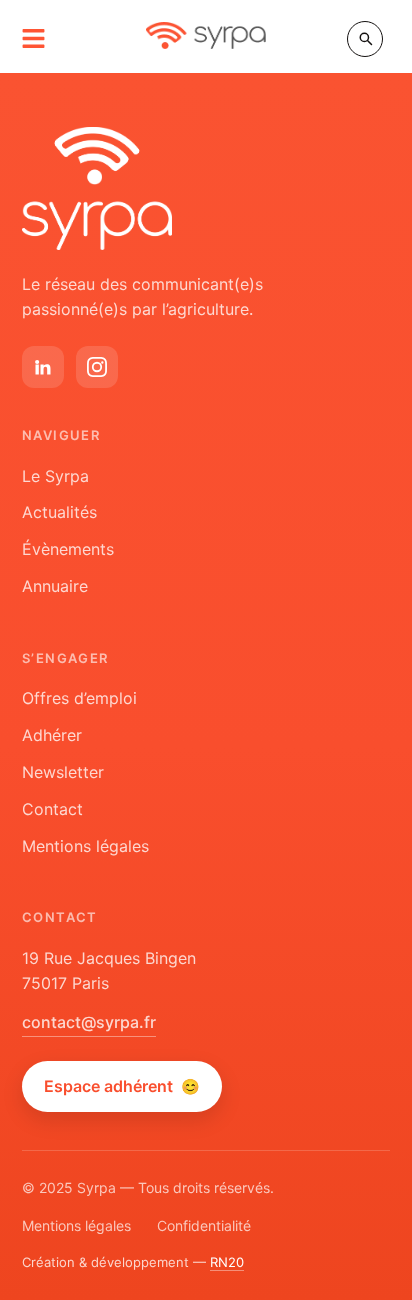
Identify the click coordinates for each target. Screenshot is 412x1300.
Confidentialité (204, 1225)
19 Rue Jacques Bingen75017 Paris (109, 970)
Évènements (68, 549)
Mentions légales (85, 846)
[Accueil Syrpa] (97, 188)
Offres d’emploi (79, 698)
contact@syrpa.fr (89, 1022)
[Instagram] (97, 367)
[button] (33, 39)
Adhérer (52, 735)
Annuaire (55, 586)
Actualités (59, 512)
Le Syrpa (55, 476)
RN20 (227, 1262)
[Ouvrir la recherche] (365, 39)
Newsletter (63, 772)
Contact (52, 809)
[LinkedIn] (43, 367)
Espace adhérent (122, 1086)
